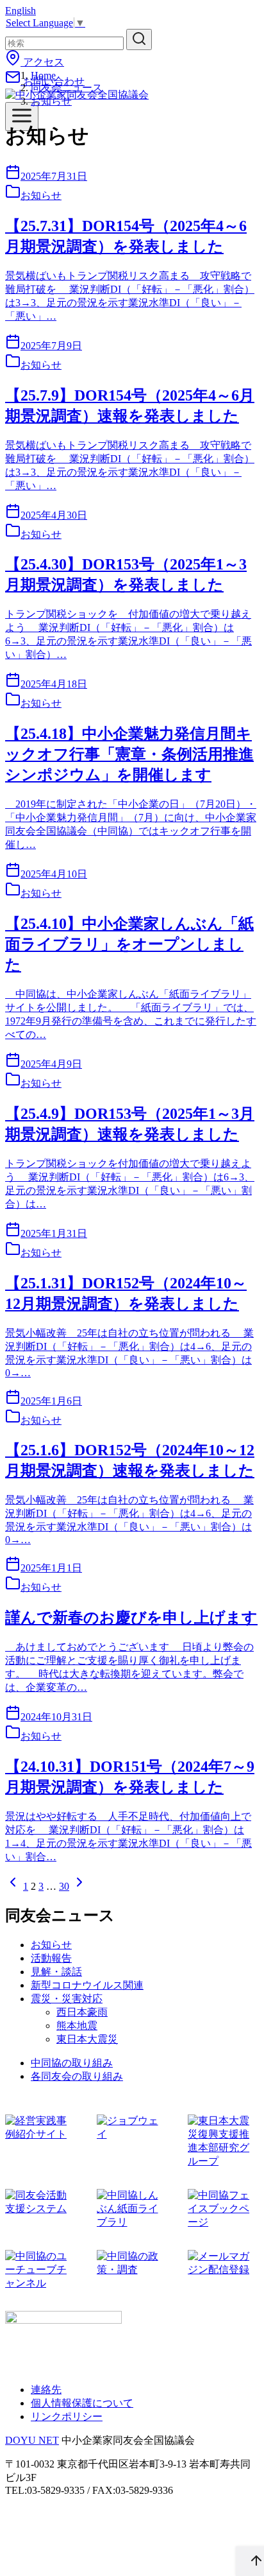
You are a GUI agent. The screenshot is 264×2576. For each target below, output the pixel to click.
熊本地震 (77, 2026)
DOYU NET (32, 2440)
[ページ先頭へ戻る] (250, 2561)
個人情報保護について (82, 2403)
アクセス (42, 62)
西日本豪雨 (82, 2012)
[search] (139, 39)
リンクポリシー (67, 2416)
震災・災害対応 (67, 1999)
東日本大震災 (87, 2039)
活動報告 (51, 1958)
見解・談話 (56, 1972)
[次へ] (79, 1886)
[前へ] (13, 1886)
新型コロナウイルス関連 (87, 1985)
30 (64, 1886)
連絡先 (46, 2390)
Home (43, 75)
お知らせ (51, 101)
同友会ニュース (67, 88)
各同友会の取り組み (77, 2076)
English (21, 11)
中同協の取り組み (72, 2063)
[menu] (22, 117)
